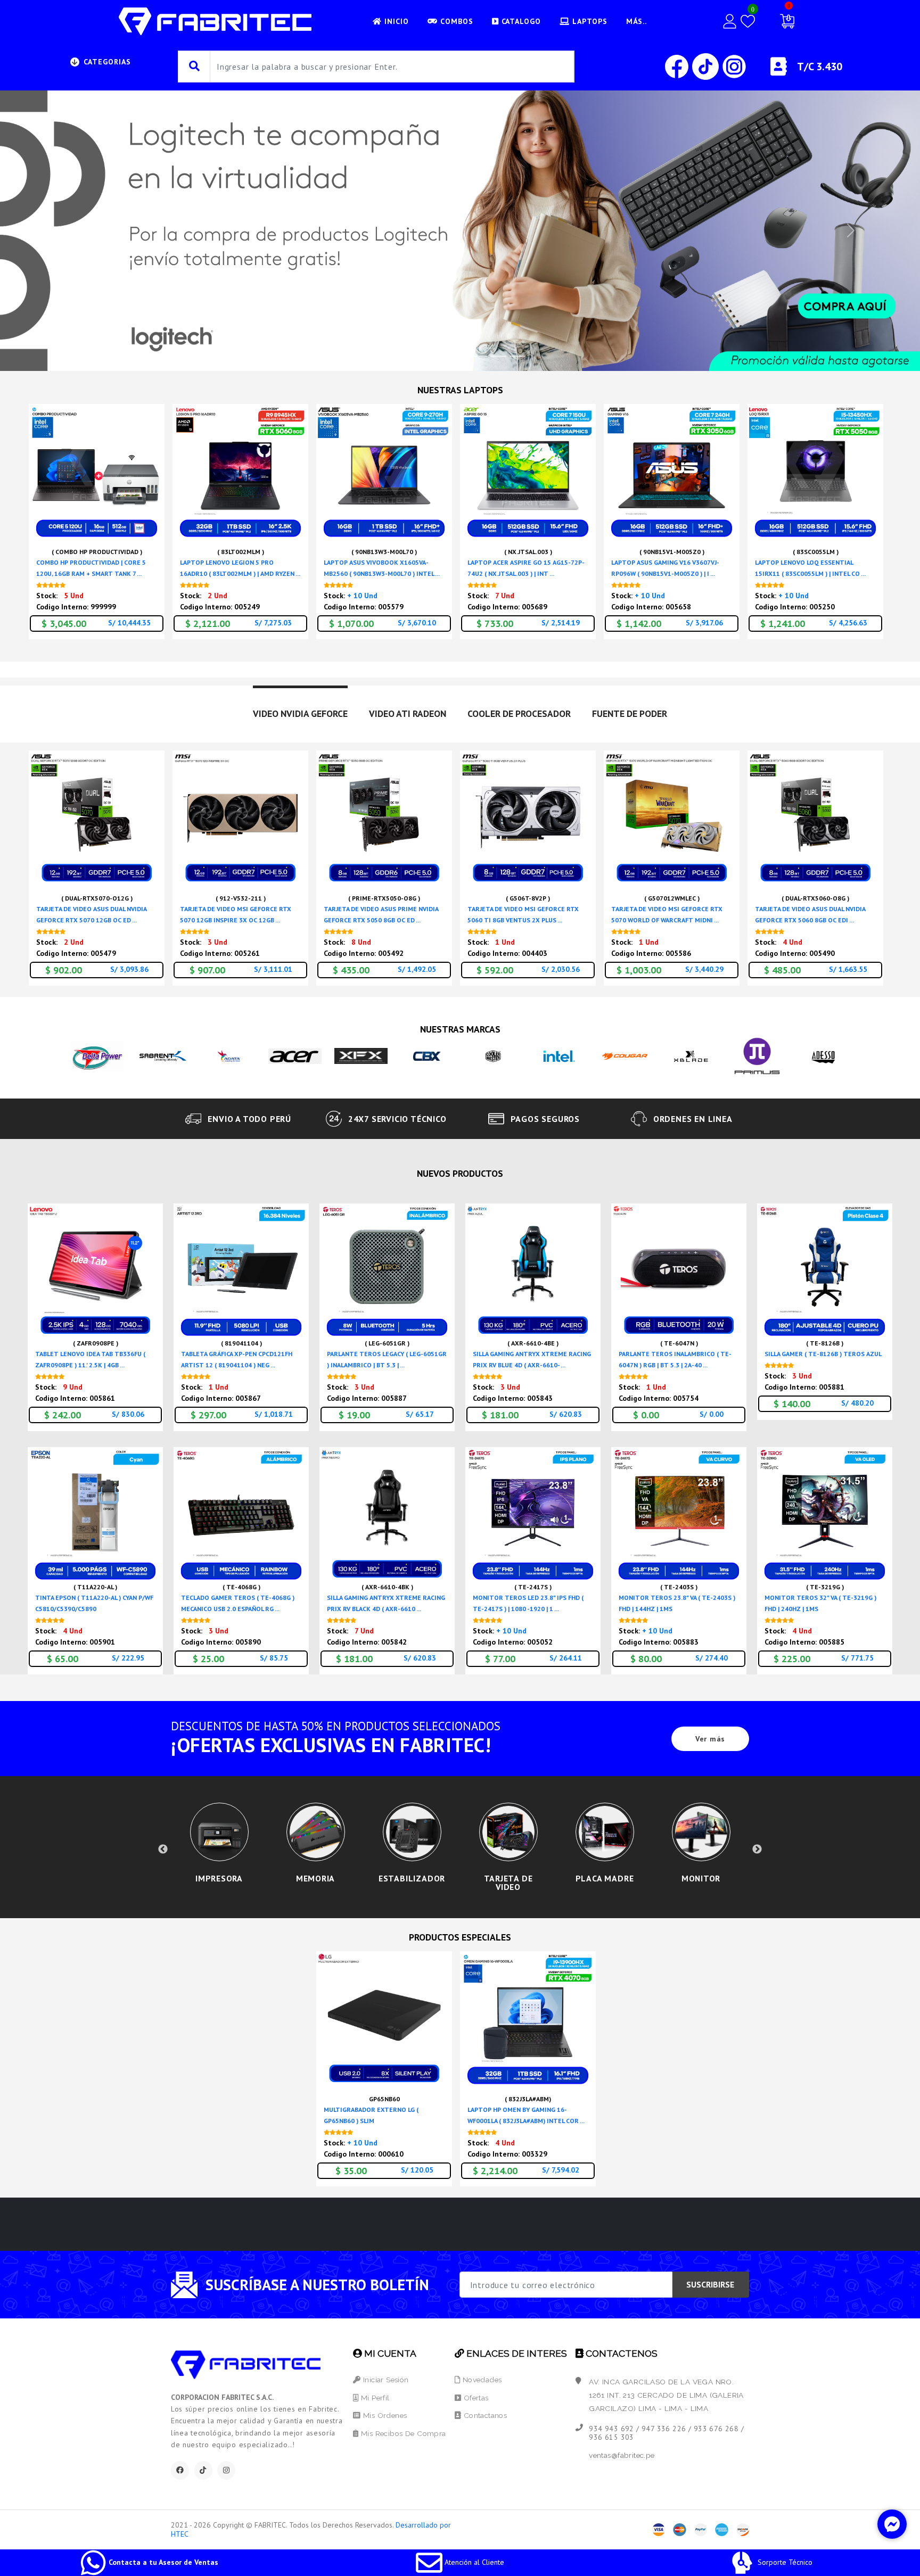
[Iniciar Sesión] (730, 21)
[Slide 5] (498, 356)
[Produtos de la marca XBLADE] (691, 1055)
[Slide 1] (422, 356)
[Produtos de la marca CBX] (427, 1055)
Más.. (636, 21)
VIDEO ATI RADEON (408, 713)
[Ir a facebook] (678, 66)
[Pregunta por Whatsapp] (153, 528)
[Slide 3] (460, 356)
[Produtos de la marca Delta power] (97, 1055)
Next (757, 1850)
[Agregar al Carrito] (153, 504)
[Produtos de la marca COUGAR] (625, 1055)
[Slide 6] (517, 356)
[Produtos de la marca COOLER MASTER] (493, 1055)
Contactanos (484, 2415)
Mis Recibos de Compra (402, 2433)
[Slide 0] (402, 356)
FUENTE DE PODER (630, 713)
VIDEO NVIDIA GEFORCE (300, 713)
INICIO (395, 21)
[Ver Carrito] (787, 21)
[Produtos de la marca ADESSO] (823, 1055)
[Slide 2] (441, 356)
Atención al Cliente (473, 2562)
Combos (455, 21)
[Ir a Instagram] (734, 66)
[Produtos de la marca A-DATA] (229, 1055)
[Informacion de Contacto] (779, 71)
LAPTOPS (589, 21)
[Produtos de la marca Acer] (295, 1055)
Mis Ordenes (384, 2415)
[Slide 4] (479, 356)
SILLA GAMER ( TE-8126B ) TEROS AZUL (823, 1354)
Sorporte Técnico (784, 2562)
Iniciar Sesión (385, 2380)
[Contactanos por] (892, 2524)
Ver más (710, 1739)
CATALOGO (520, 21)
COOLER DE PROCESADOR (519, 713)
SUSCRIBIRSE (710, 2284)
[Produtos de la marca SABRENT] (163, 1055)
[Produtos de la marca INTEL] (559, 1055)
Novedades (481, 2380)
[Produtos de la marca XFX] (361, 1055)
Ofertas (475, 2398)
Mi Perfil (374, 2398)
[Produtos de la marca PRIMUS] (757, 1055)
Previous (163, 1850)
